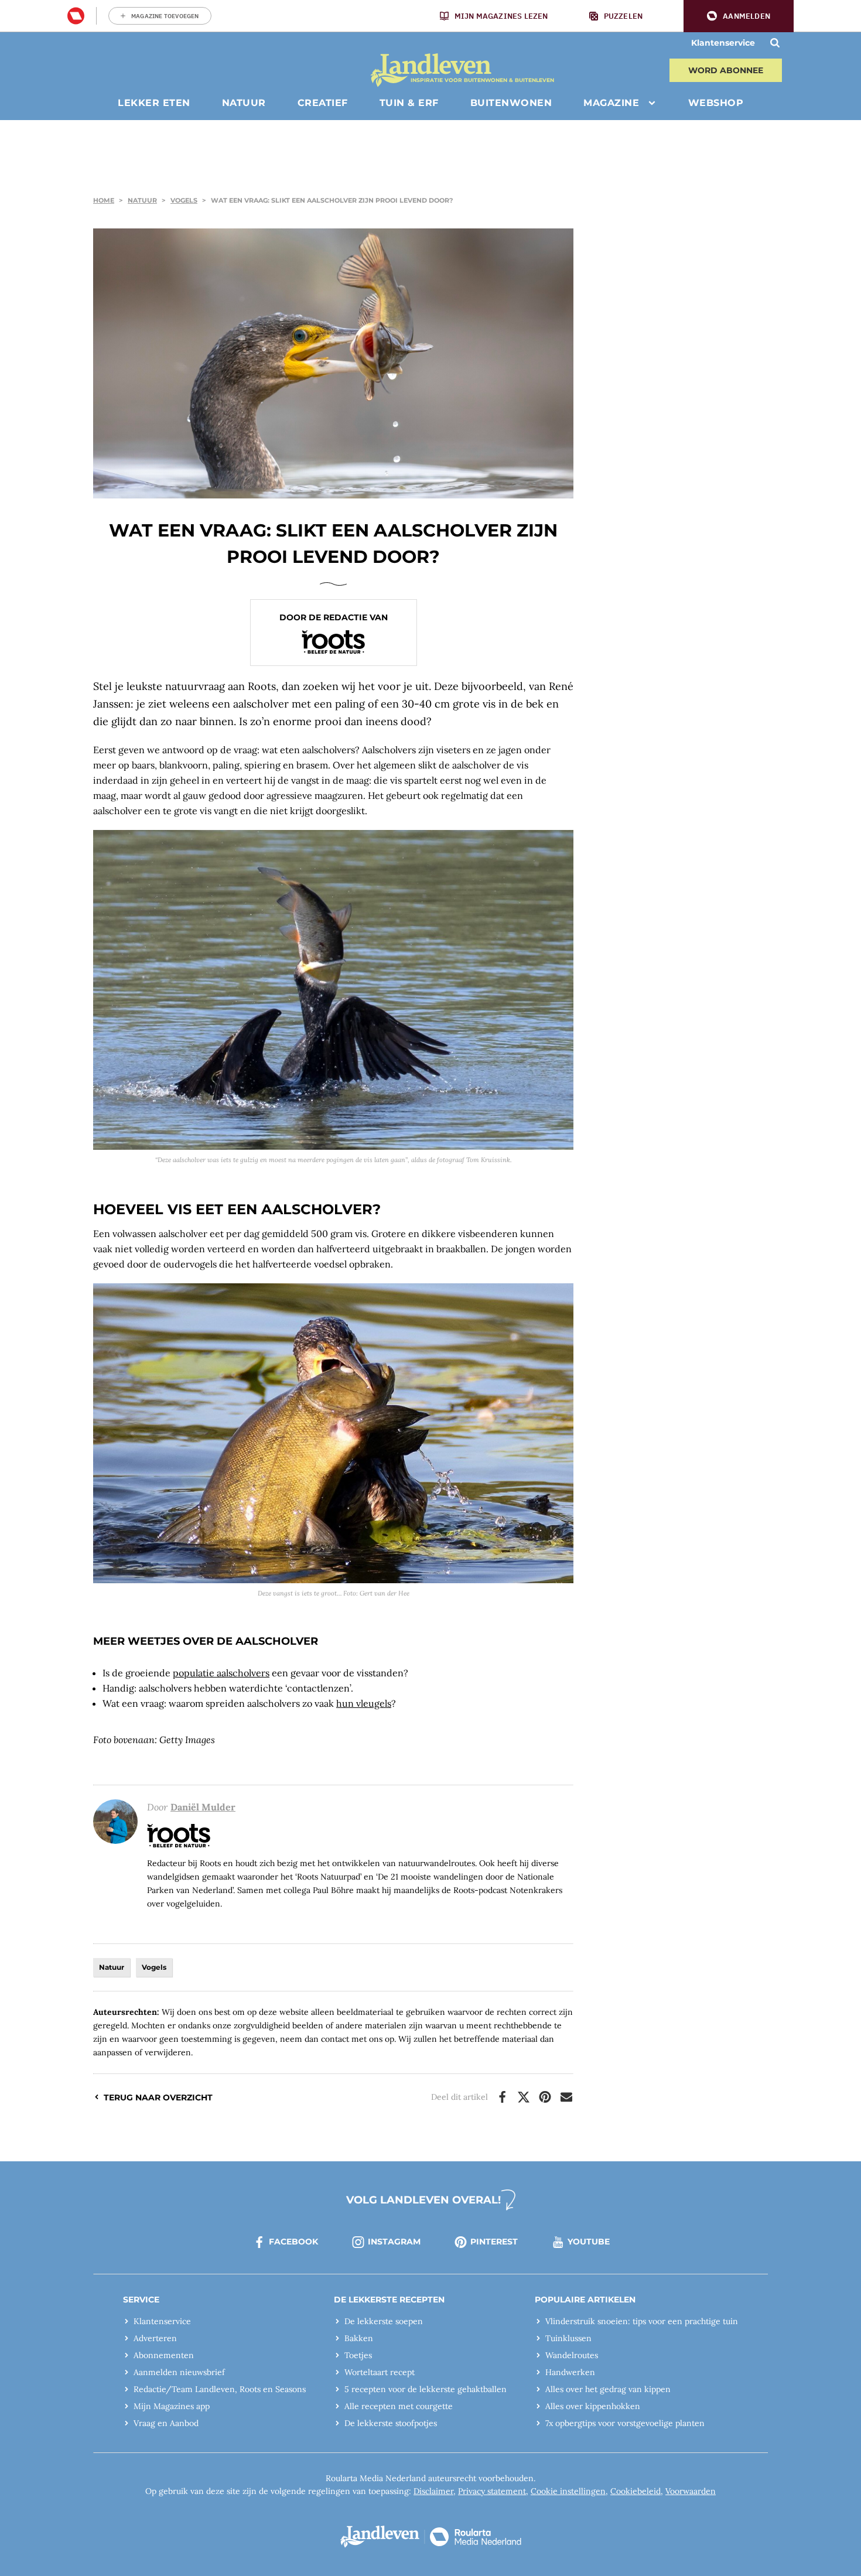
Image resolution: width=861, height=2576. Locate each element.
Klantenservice (723, 43)
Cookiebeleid (635, 2491)
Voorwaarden (691, 2491)
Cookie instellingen (568, 2491)
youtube (589, 2242)
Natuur (142, 200)
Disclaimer (433, 2491)
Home (104, 200)
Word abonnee (726, 70)
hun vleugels (364, 1703)
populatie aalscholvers (221, 1673)
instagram (394, 2242)
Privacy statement (492, 2491)
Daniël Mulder (203, 1807)
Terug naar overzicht (158, 2097)
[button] (739, 16)
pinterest (494, 2242)
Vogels (184, 200)
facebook (293, 2242)
